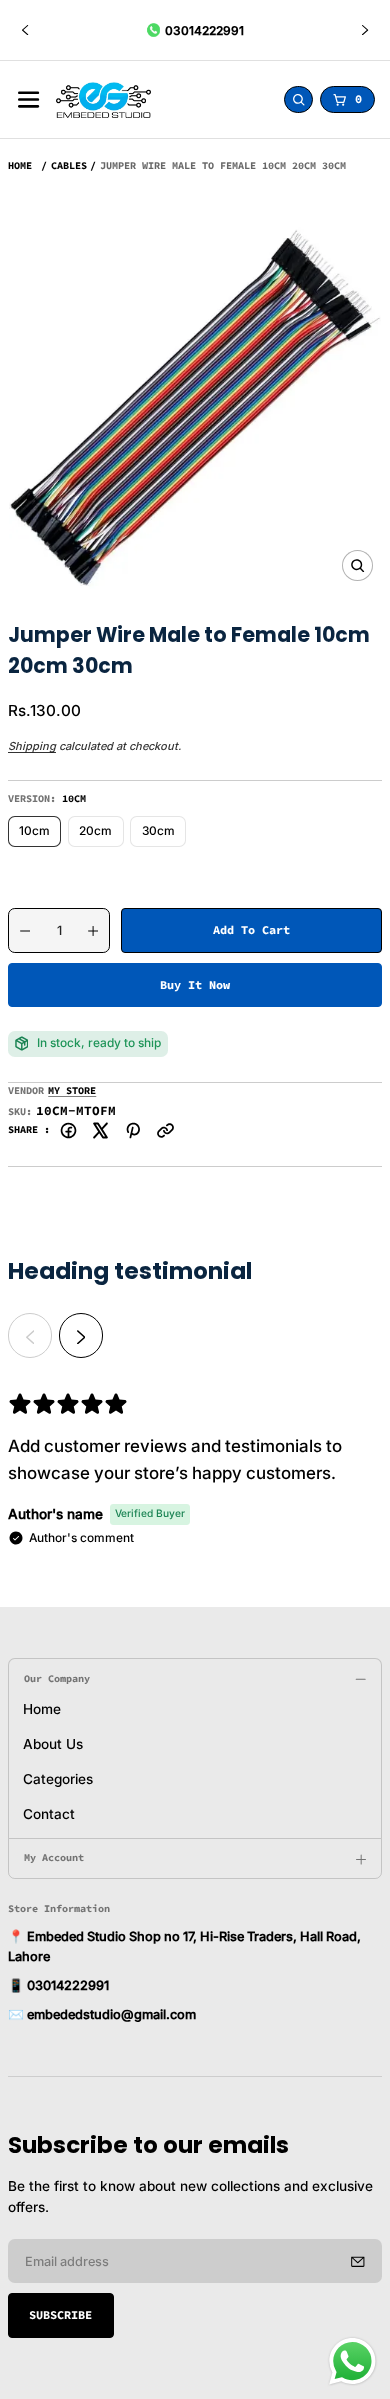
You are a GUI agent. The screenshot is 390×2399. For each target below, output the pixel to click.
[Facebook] (68, 1131)
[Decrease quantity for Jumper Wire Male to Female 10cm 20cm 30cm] (19, 931)
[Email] (165, 1131)
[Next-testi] (81, 1335)
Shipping (32, 746)
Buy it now (195, 984)
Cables (69, 165)
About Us (53, 1744)
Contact (49, 1814)
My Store (72, 1090)
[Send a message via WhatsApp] (352, 2361)
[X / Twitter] (100, 1131)
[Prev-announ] (25, 30)
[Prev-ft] (358, 2261)
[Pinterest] (133, 1131)
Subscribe (60, 2314)
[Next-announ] (365, 30)
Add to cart (251, 929)
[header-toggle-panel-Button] (28, 99)
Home (20, 165)
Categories (58, 1779)
